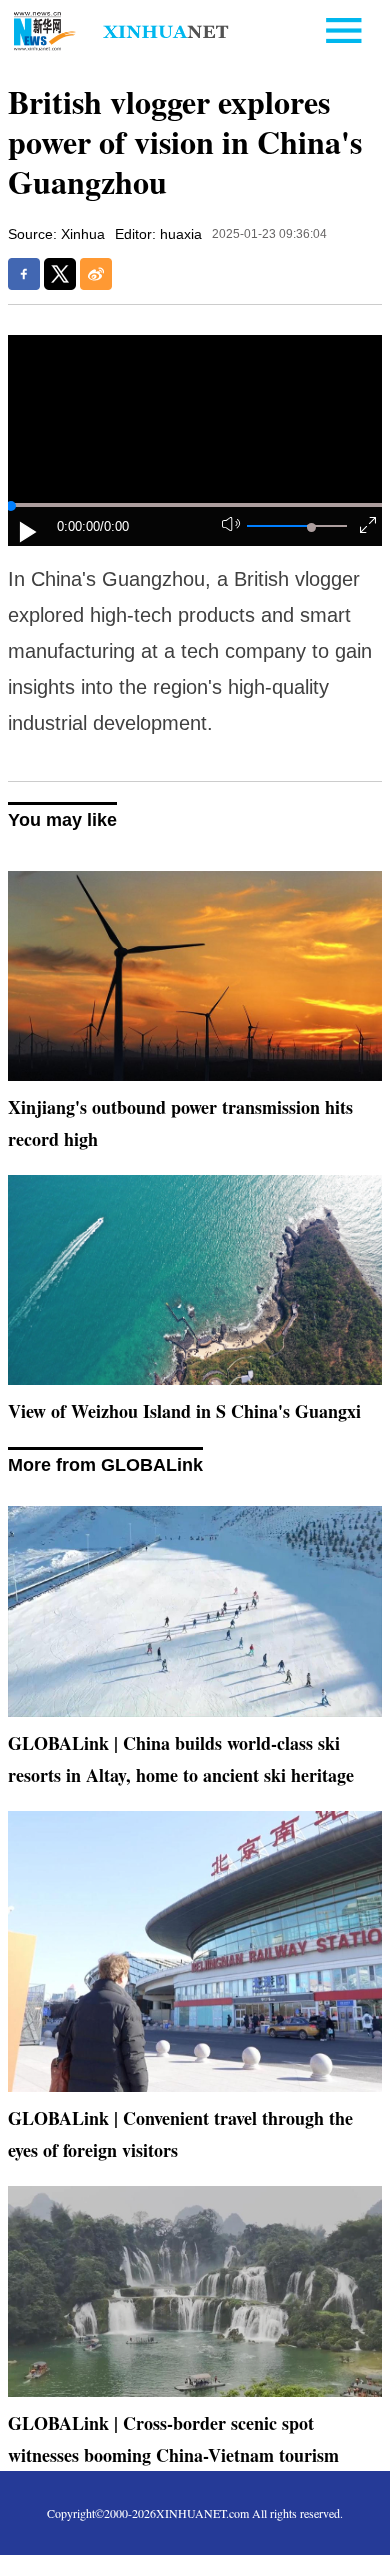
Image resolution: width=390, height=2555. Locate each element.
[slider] (311, 527)
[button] (29, 532)
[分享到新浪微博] (96, 274)
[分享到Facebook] (24, 274)
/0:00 (114, 526)
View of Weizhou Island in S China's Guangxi (184, 1411)
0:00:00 (78, 526)
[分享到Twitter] (60, 274)
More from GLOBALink (105, 1465)
